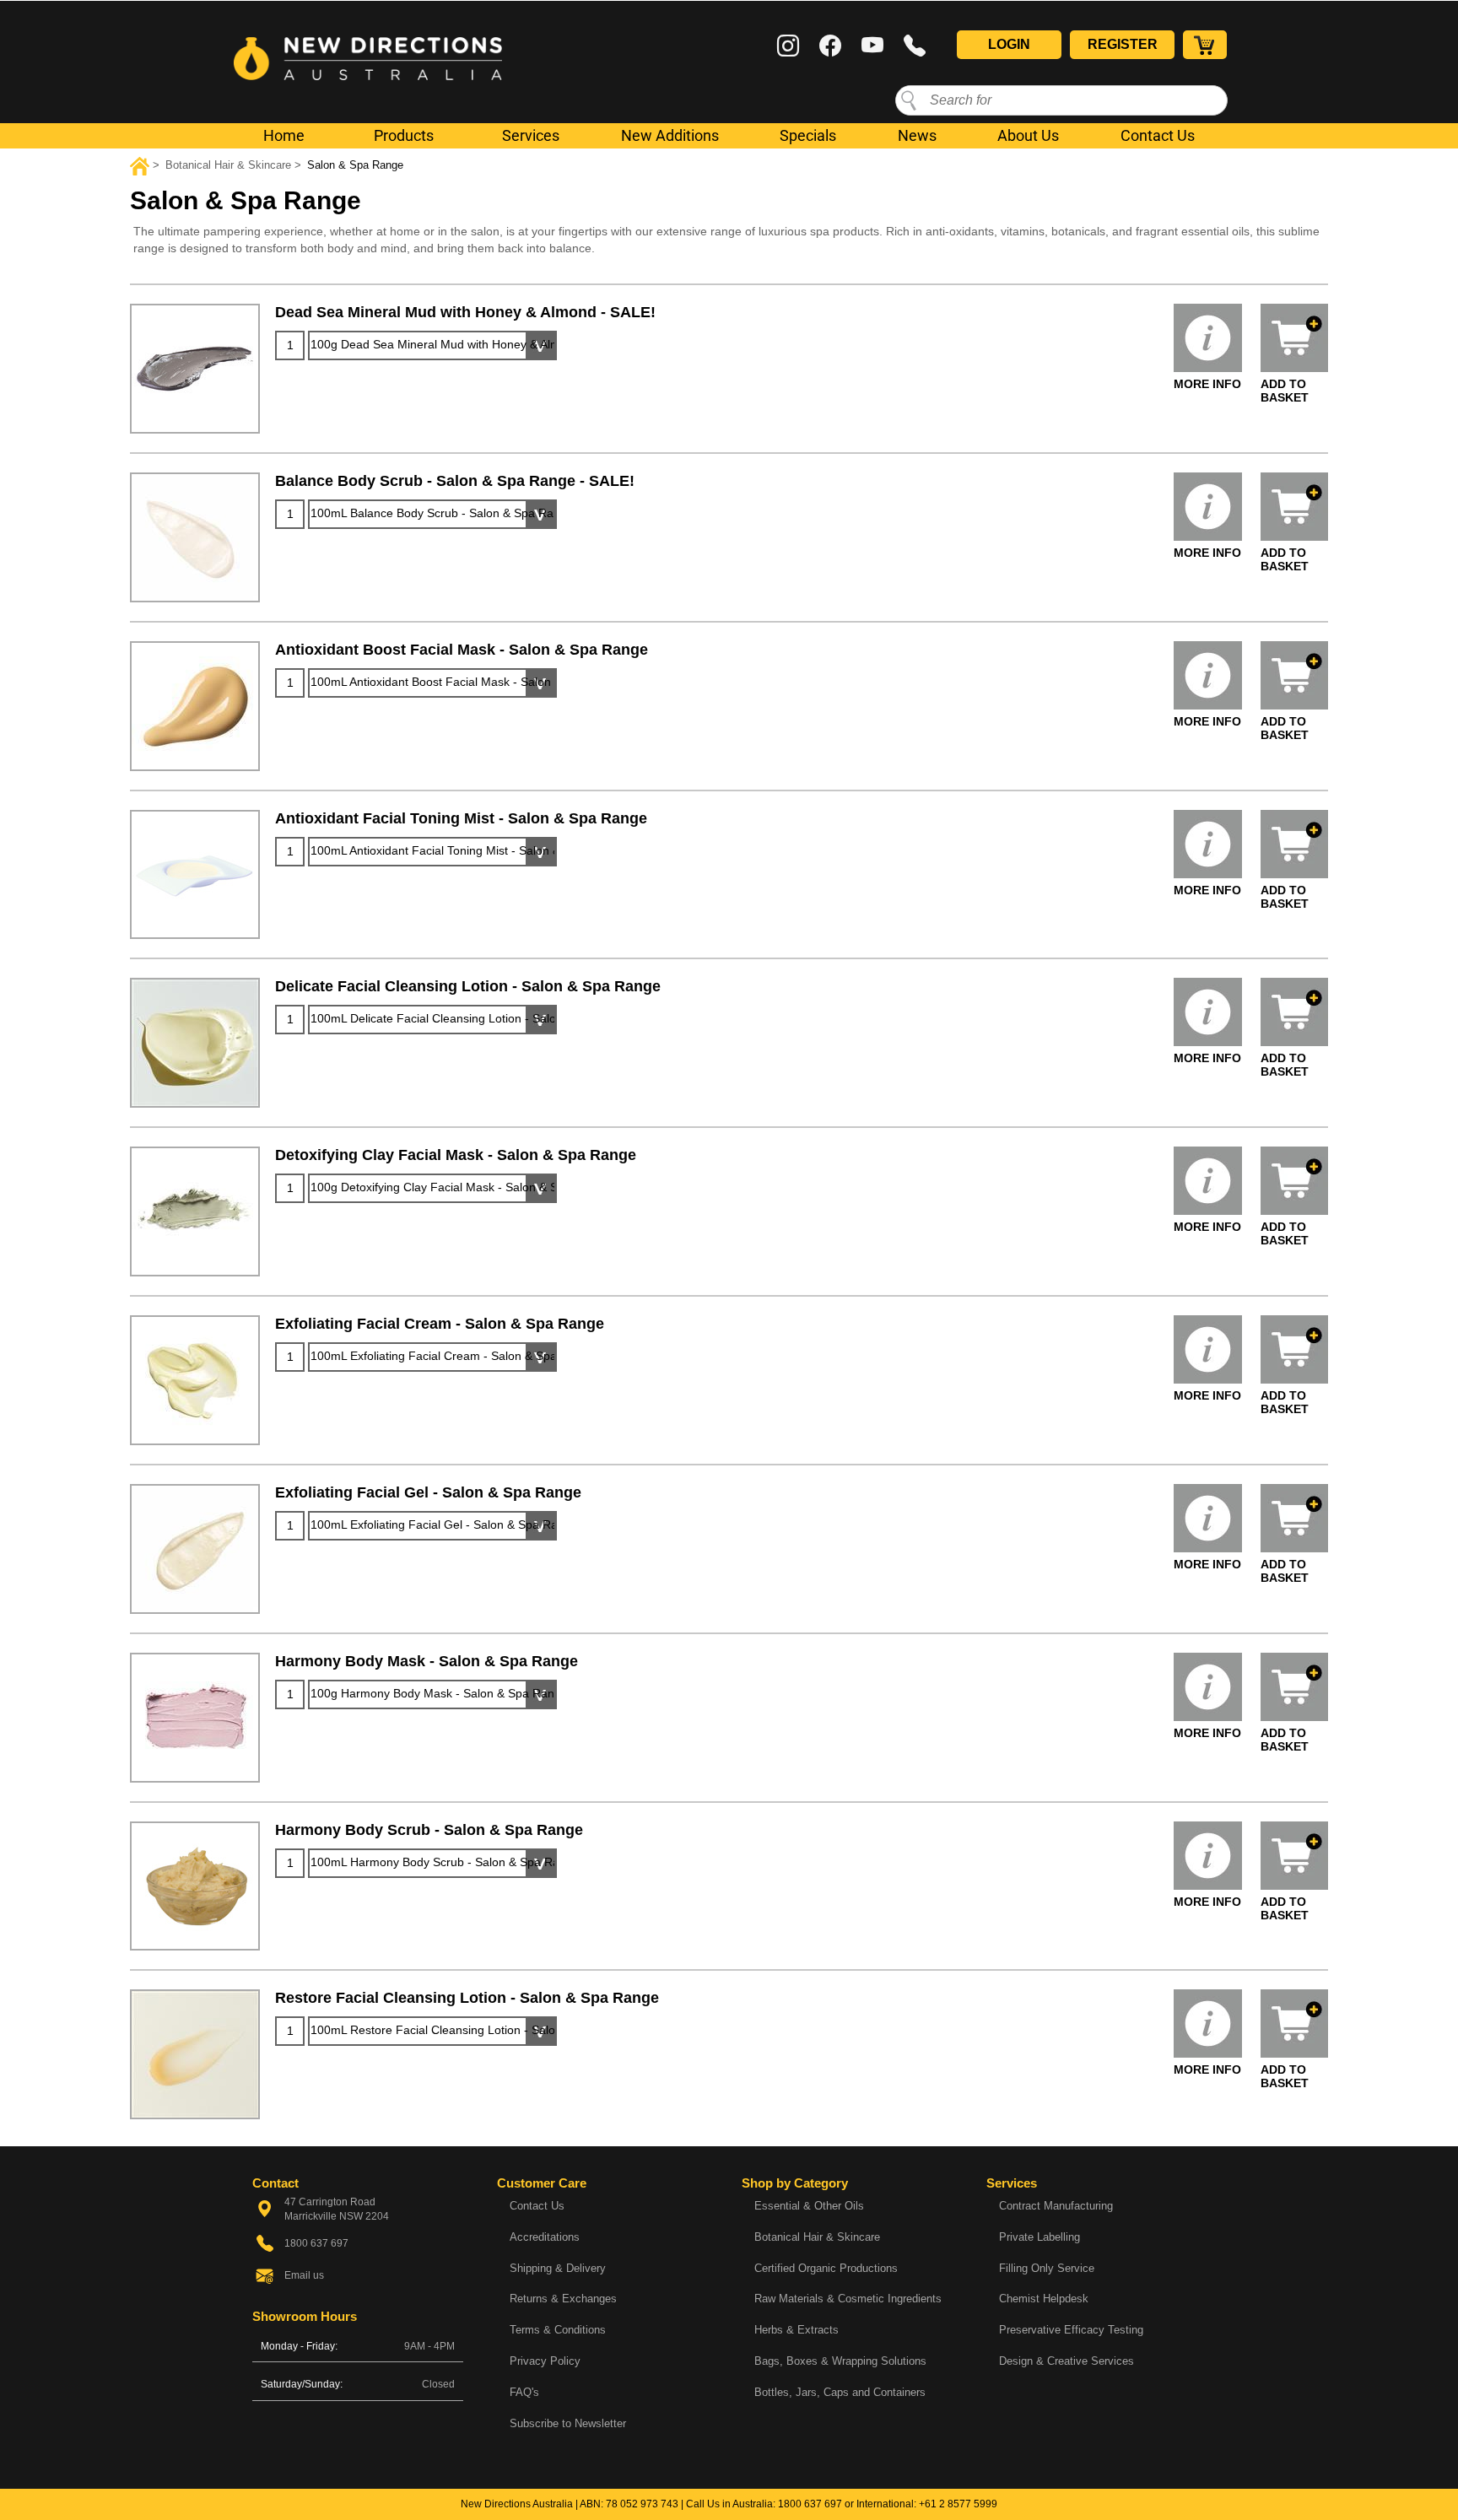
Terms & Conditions (558, 2330)
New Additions (670, 135)
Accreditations (545, 2237)
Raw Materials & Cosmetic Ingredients (848, 2299)
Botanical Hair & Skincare (817, 2237)
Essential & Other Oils (809, 2206)
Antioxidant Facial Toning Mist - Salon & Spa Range (461, 818)
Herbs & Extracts (796, 2330)
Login (1009, 44)
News (917, 135)
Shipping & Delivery (558, 2268)
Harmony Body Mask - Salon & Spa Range (427, 1661)
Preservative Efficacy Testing (1071, 2330)
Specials (808, 135)
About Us (1028, 135)
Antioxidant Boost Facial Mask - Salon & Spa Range (462, 650)
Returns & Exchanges (563, 2299)
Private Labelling (1039, 2237)
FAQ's (524, 2392)
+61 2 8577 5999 (958, 2504)
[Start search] (909, 100)
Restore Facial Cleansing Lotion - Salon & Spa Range (467, 1998)
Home (284, 135)
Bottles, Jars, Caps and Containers (840, 2392)
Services (531, 135)
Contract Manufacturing (1056, 2206)
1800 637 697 (810, 2504)
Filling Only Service (1047, 2268)
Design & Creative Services (1066, 2361)
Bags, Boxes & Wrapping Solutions (840, 2361)
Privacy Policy (545, 2361)
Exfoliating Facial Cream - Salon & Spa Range (440, 1324)
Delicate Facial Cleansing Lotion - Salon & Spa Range (468, 986)
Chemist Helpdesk (1044, 2299)
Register (1123, 44)
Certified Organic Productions (826, 2268)
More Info (1207, 384)
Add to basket (1285, 391)
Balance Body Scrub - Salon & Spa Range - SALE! (455, 481)
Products (404, 135)
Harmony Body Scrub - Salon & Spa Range (429, 1830)
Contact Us (1158, 135)
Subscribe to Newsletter (568, 2423)
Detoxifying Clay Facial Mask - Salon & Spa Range (456, 1155)
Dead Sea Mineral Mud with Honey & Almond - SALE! (465, 312)
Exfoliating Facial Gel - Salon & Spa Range (428, 1492)
